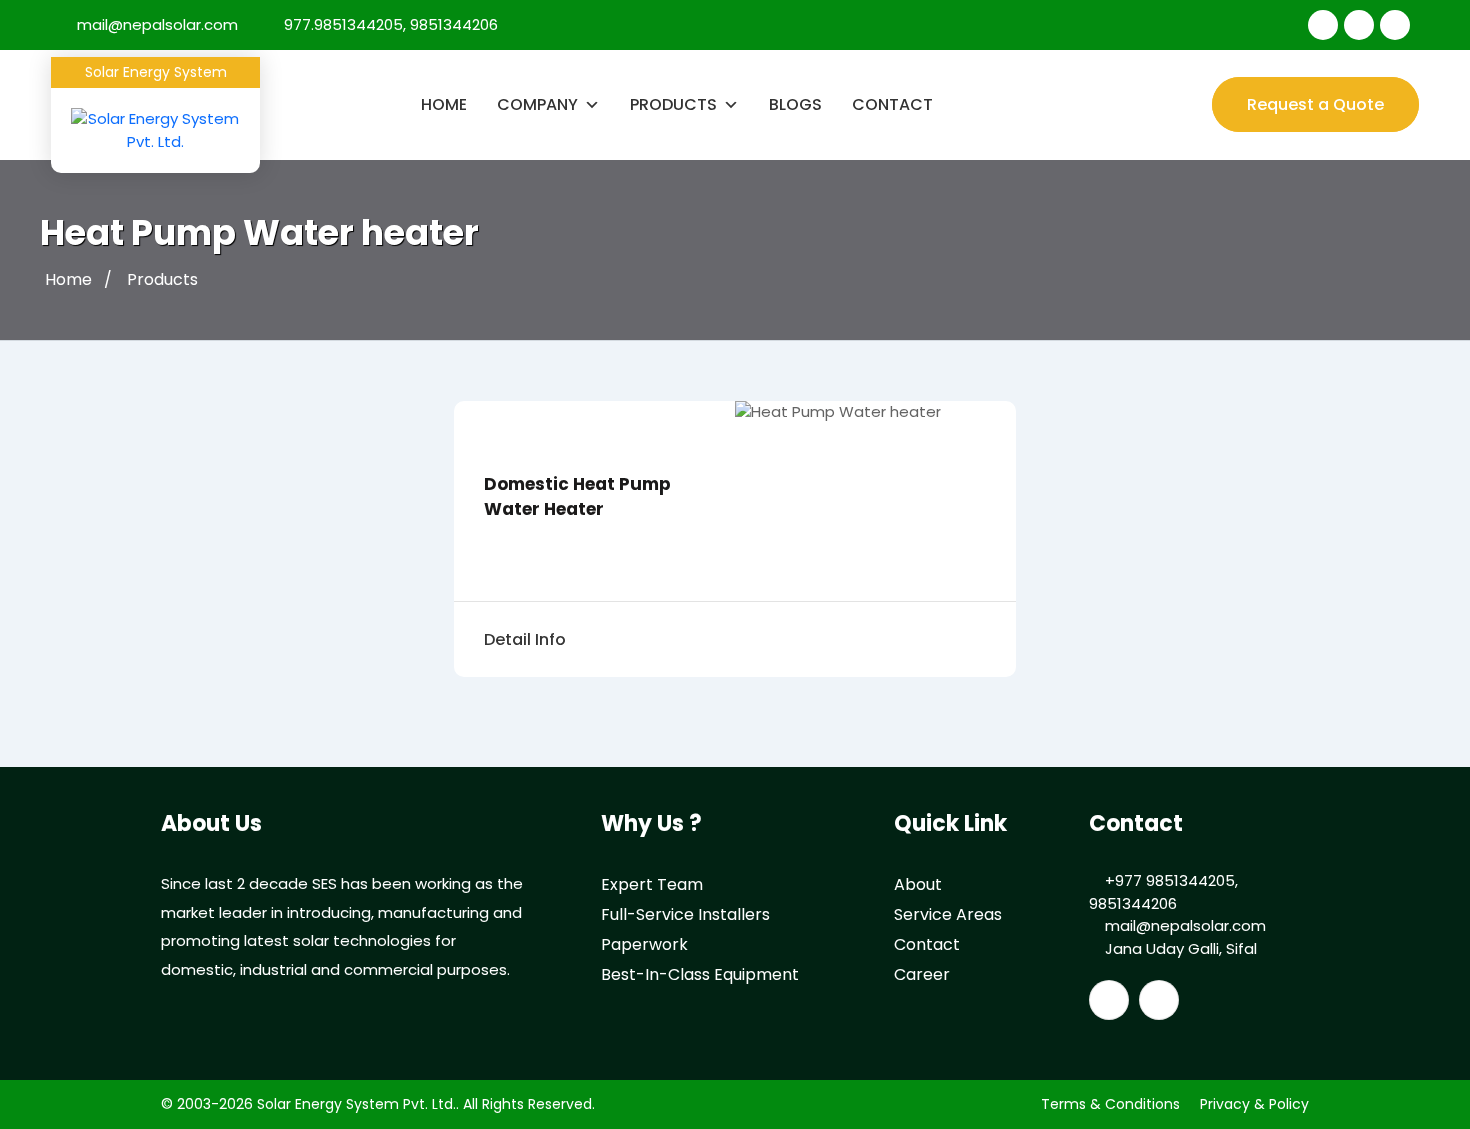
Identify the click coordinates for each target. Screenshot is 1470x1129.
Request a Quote (1315, 104)
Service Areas (948, 914)
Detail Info (525, 639)
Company (537, 104)
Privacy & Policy (1254, 1104)
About (918, 884)
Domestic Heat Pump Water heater (577, 496)
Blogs (795, 104)
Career (922, 974)
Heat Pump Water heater (259, 232)
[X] (1359, 25)
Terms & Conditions (1110, 1104)
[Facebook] (1323, 25)
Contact (892, 104)
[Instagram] (1395, 25)
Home (444, 104)
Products (673, 104)
